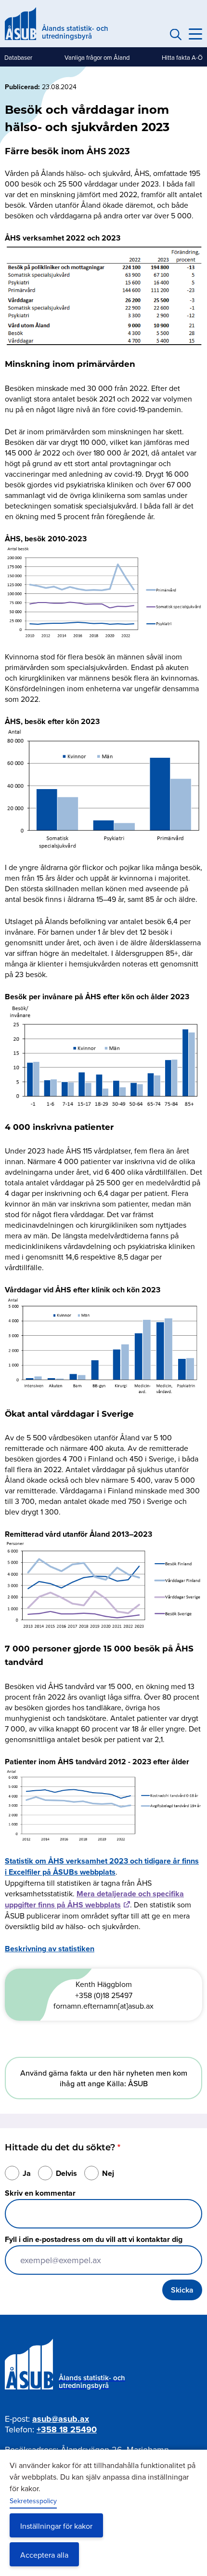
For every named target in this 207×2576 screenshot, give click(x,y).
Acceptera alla (44, 2555)
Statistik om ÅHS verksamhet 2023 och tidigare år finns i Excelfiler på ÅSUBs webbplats (102, 1866)
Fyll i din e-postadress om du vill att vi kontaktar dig (94, 2239)
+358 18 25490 (67, 2429)
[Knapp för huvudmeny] (195, 34)
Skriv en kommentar (40, 2193)
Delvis (66, 2173)
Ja (27, 2173)
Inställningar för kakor (56, 2526)
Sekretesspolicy (33, 2501)
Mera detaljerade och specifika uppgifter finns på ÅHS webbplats (94, 1899)
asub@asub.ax (61, 2419)
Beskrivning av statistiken (50, 1949)
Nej (108, 2173)
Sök (174, 34)
